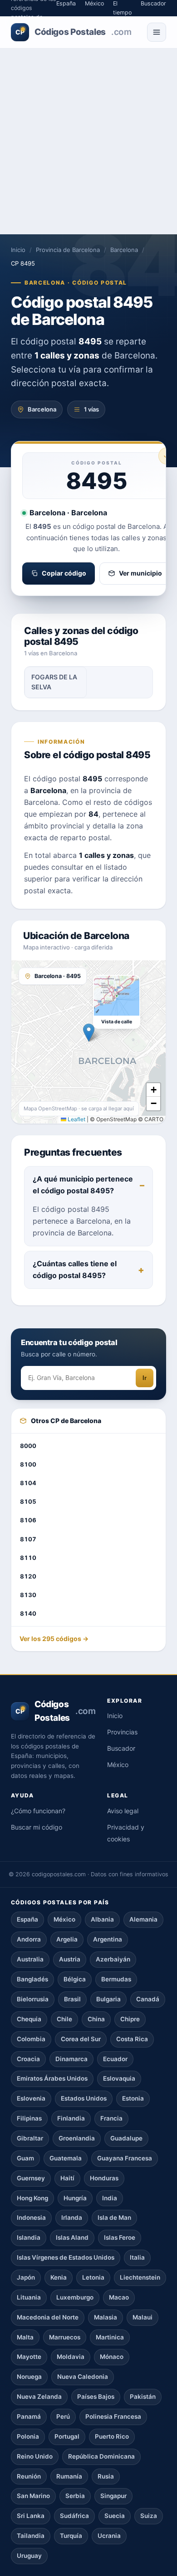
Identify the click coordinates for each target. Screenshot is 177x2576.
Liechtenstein (140, 2277)
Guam (25, 2158)
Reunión (29, 2476)
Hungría (75, 2198)
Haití (67, 2178)
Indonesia (31, 2218)
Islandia (29, 2237)
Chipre (130, 2019)
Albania (102, 1919)
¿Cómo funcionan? (38, 1811)
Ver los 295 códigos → (54, 1639)
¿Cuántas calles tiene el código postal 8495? (75, 1269)
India (110, 2198)
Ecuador (115, 2059)
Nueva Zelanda (39, 2397)
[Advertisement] (88, 141)
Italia (137, 2257)
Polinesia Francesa (113, 2416)
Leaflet (76, 1119)
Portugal (67, 2436)
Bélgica (75, 1979)
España (27, 1919)
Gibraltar (30, 2138)
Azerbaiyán (113, 1959)
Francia (111, 2118)
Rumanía (69, 2476)
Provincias (122, 1732)
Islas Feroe (120, 2237)
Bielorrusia (33, 1999)
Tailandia (31, 2536)
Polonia (28, 2436)
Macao (119, 2297)
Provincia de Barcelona (68, 250)
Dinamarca (71, 2059)
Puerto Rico (112, 2436)
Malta (25, 2337)
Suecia (115, 2516)
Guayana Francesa (125, 2158)
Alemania (143, 1919)
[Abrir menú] (157, 32)
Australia (30, 1959)
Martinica (110, 2337)
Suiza (149, 2516)
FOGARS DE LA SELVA (54, 682)
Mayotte (29, 2357)
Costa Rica (132, 2039)
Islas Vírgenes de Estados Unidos (66, 2257)
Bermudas (116, 1979)
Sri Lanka (31, 2516)
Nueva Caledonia (83, 2377)
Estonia (133, 2098)
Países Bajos (96, 2397)
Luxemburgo (75, 2297)
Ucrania (109, 2536)
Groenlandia (77, 2138)
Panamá (29, 2416)
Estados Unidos (84, 2098)
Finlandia (71, 2118)
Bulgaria (108, 1999)
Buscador (121, 1748)
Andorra (29, 1939)
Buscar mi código (37, 1827)
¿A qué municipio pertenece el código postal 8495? (83, 1185)
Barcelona (124, 250)
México (118, 1765)
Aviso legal (123, 1811)
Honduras (104, 2178)
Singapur (113, 2496)
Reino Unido (35, 2456)
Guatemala (66, 2158)
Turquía (71, 2536)
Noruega (29, 2377)
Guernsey (31, 2178)
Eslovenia (31, 2098)
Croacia (28, 2059)
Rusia (106, 2476)
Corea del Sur (81, 2039)
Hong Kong (32, 2198)
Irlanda (72, 2218)
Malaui (143, 2317)
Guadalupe (126, 2138)
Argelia (67, 1939)
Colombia (31, 2039)
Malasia (106, 2317)
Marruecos (65, 2337)
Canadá (148, 1999)
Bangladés (32, 1979)
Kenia (59, 2277)
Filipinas (29, 2118)
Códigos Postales (73, 32)
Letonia (93, 2277)
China (96, 2019)
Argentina (108, 1939)
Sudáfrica (74, 2516)
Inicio (18, 250)
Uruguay (29, 2556)
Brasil (72, 1999)
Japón (26, 2277)
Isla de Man (114, 2218)
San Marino (33, 2496)
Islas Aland (72, 2237)
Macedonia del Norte (48, 2317)
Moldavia (71, 2357)
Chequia (29, 2019)
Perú (63, 2416)
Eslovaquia (119, 2078)
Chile (64, 2019)
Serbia (75, 2496)
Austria (70, 1959)
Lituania (29, 2297)
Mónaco (112, 2357)
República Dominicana (101, 2456)
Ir (145, 1378)
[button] (89, 1033)
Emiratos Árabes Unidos (52, 2078)
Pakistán (143, 2397)
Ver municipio (140, 573)
